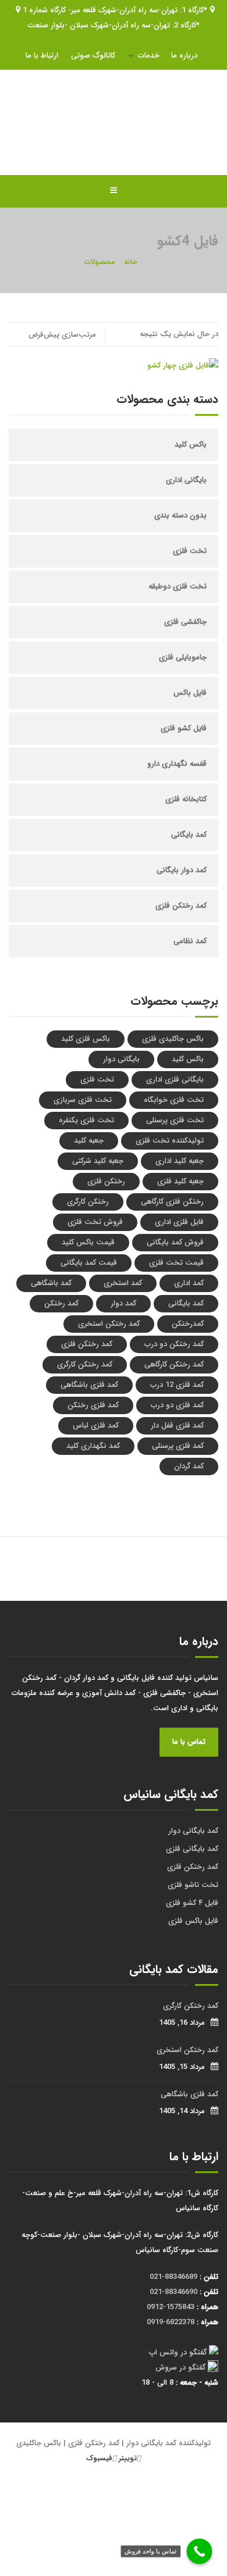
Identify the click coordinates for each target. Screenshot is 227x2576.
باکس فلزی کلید (86, 1039)
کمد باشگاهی (51, 1283)
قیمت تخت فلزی (176, 1263)
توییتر (128, 2458)
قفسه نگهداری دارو (177, 764)
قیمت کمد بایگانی (89, 1263)
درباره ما (184, 56)
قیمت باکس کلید (88, 1242)
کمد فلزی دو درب (177, 1405)
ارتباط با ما (42, 56)
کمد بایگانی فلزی (192, 1849)
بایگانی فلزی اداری (175, 1080)
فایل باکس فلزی (193, 1921)
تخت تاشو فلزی (193, 1885)
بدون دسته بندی (180, 515)
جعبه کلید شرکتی (98, 1161)
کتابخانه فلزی (186, 799)
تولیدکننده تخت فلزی (170, 1141)
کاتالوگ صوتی (93, 56)
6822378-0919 (171, 2322)
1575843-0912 (171, 2307)
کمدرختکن (188, 1324)
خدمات (149, 56)
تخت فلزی (190, 551)
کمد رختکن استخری (109, 1324)
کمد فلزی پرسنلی (178, 1446)
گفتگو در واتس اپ (178, 2352)
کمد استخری (123, 1283)
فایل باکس (190, 693)
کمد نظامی (190, 941)
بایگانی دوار (121, 1059)
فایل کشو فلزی (184, 728)
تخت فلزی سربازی (83, 1100)
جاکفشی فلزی (185, 622)
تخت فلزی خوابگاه (174, 1100)
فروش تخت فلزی (95, 1222)
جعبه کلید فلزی (180, 1181)
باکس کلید (191, 445)
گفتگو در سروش (180, 2368)
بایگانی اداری (186, 480)
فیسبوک (99, 2458)
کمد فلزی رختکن (93, 1405)
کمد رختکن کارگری (85, 1364)
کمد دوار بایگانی (182, 870)
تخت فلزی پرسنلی (175, 1120)
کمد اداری (189, 1283)
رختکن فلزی (106, 1181)
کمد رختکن (61, 1303)
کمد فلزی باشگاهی (89, 1385)
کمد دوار (123, 1303)
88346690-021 (173, 2292)
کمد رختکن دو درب (174, 1344)
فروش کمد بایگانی (175, 1242)
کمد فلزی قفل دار (177, 1426)
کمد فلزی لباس (96, 1426)
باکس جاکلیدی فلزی (173, 1039)
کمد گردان (189, 1466)
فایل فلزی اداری (179, 1222)
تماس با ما (189, 1742)
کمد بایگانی (189, 835)
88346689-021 (173, 2277)
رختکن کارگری (88, 1202)
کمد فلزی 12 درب (177, 1385)
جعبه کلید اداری (180, 1161)
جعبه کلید (89, 1141)
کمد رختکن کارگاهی (174, 1364)
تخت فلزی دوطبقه (178, 586)
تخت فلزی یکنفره (86, 1120)
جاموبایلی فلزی (183, 657)
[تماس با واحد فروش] (200, 2552)
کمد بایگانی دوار (193, 1831)
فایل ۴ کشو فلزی (192, 1903)
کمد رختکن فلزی (181, 906)
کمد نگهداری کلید (93, 1446)
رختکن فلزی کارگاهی (172, 1202)
